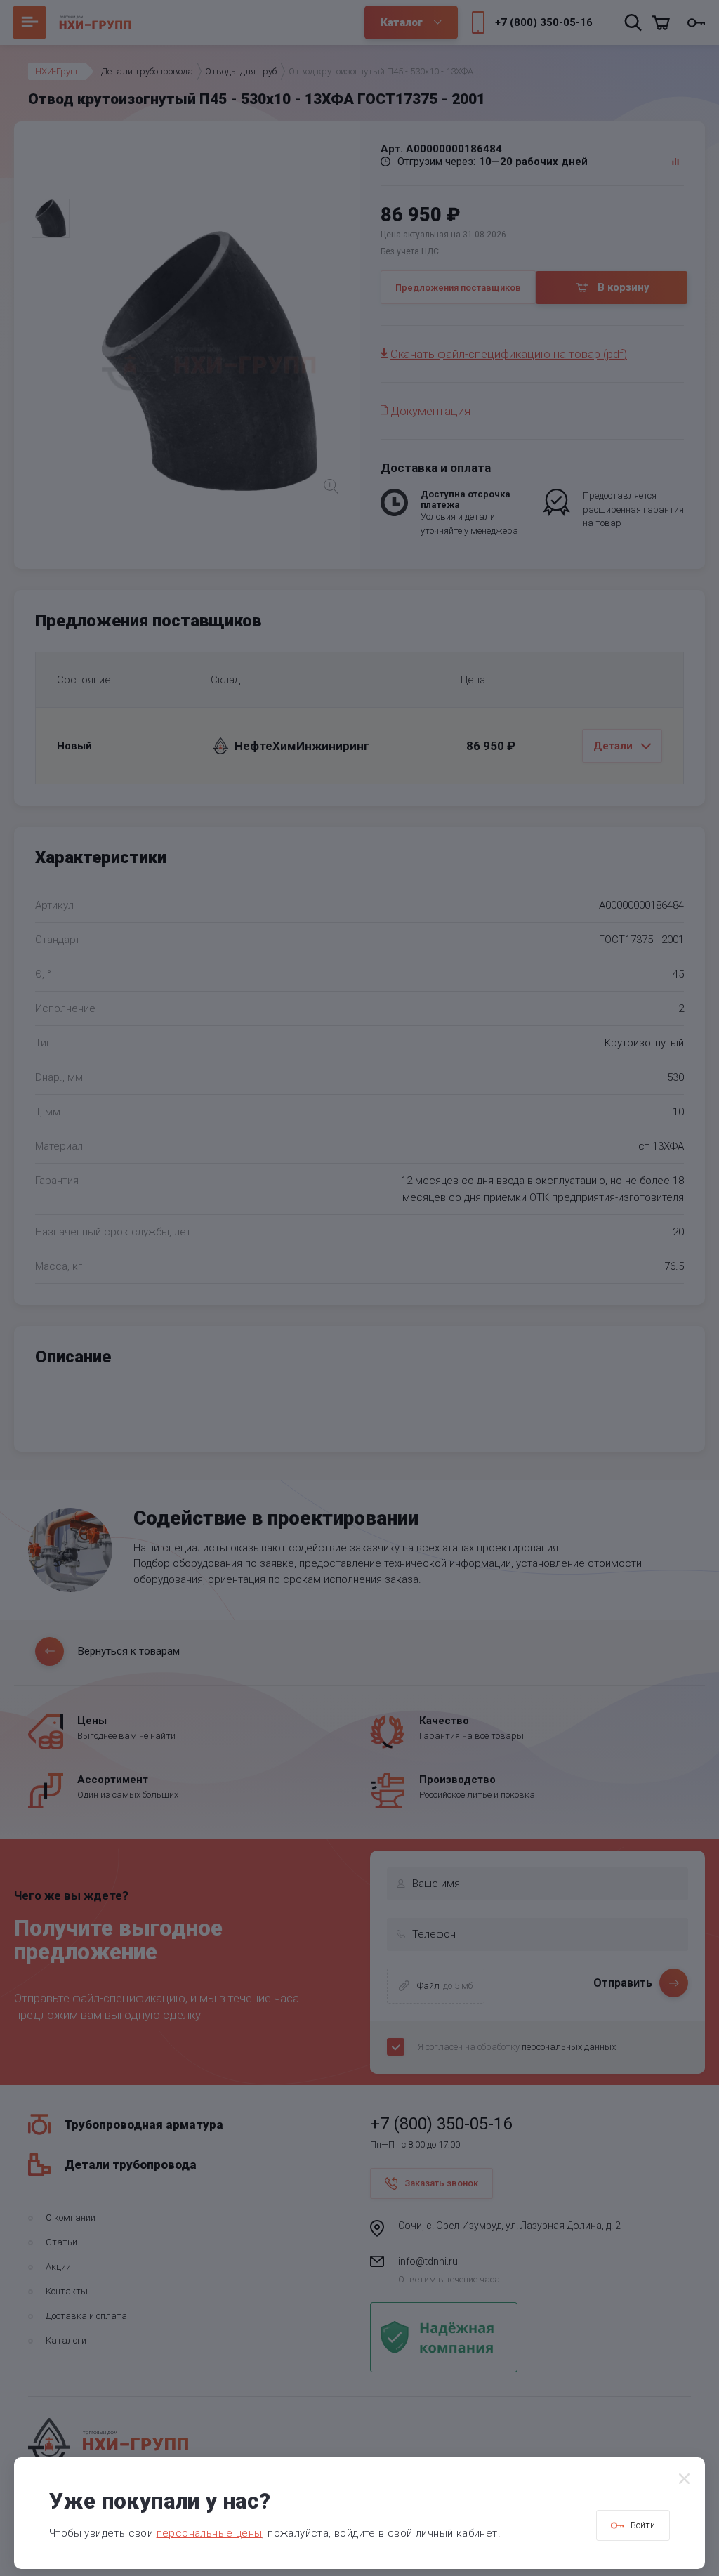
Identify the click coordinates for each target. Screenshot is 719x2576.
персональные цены (210, 2533)
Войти (643, 2525)
